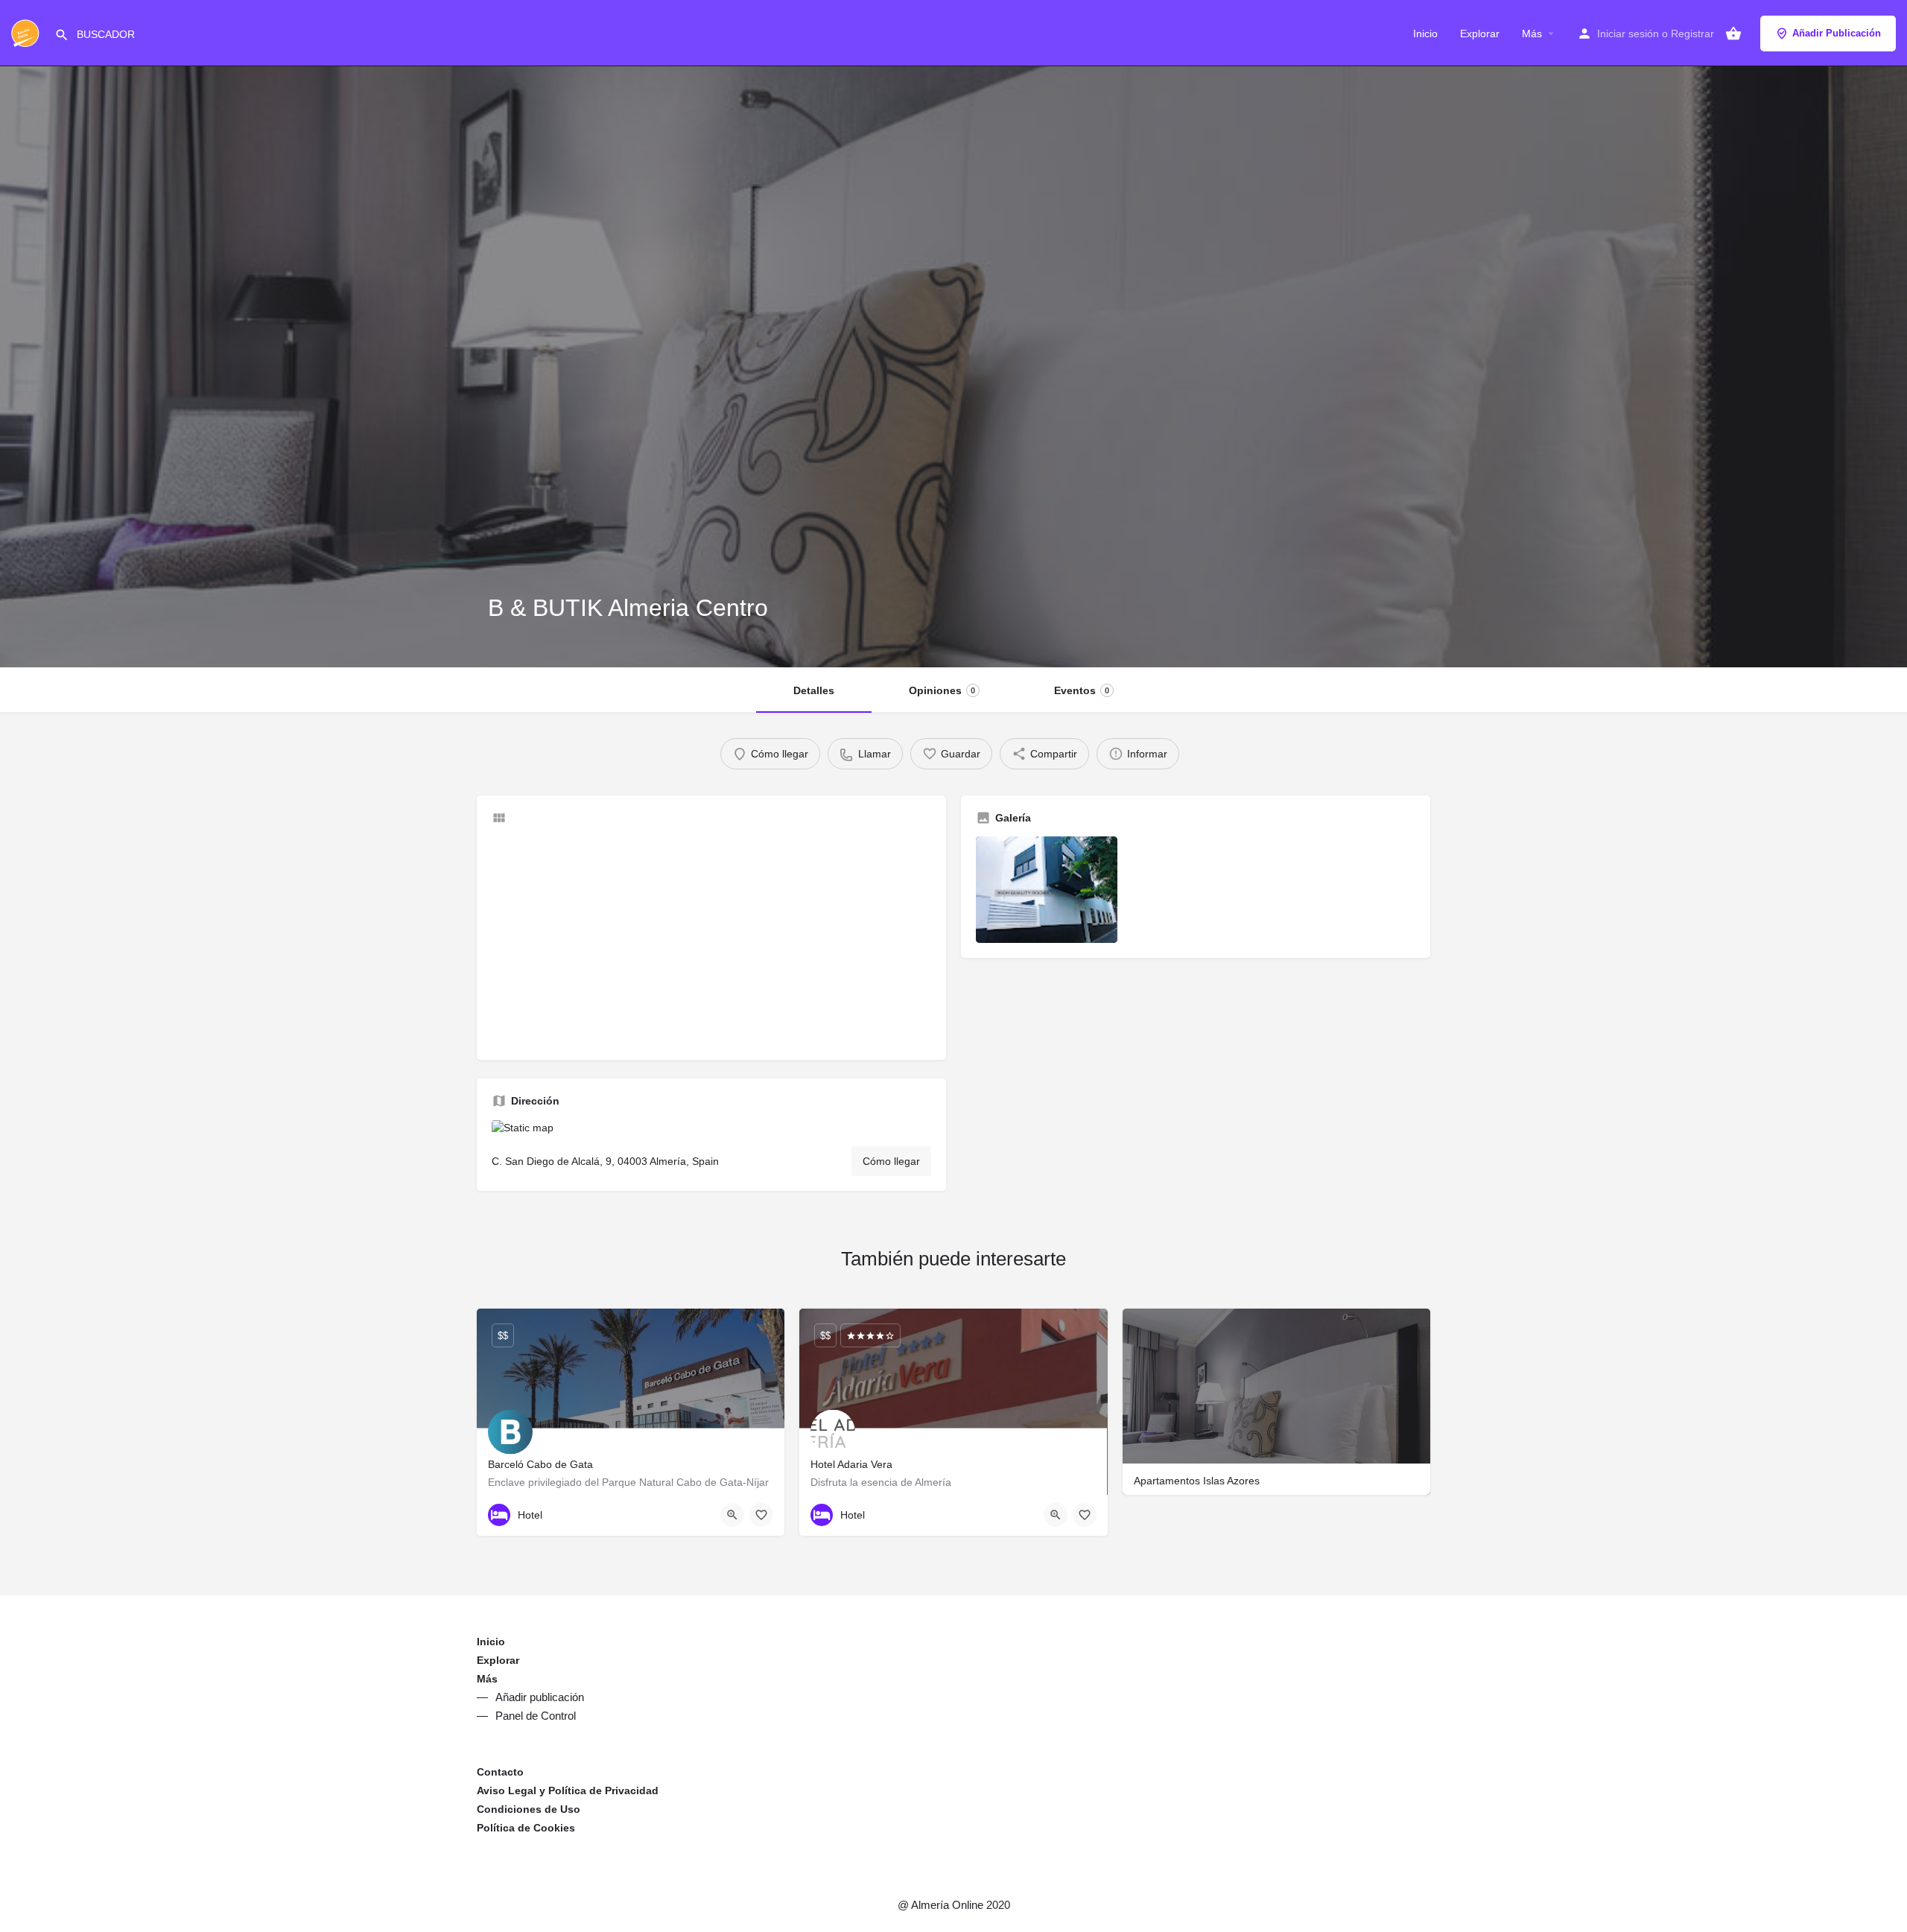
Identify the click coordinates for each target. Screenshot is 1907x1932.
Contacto (500, 1772)
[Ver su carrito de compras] (1733, 34)
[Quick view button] (732, 1515)
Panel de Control (536, 1716)
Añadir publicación (540, 1697)
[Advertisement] (711, 941)
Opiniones (942, 690)
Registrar (1692, 34)
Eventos (1082, 690)
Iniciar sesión (1628, 34)
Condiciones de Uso (529, 1809)
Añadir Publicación (1837, 33)
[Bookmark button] (761, 1515)
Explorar (1480, 34)
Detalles (814, 690)
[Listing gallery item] (1047, 890)
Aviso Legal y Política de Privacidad (568, 1790)
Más (1532, 34)
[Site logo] (27, 32)
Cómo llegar (891, 1161)
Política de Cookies (526, 1828)
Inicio (1425, 34)
